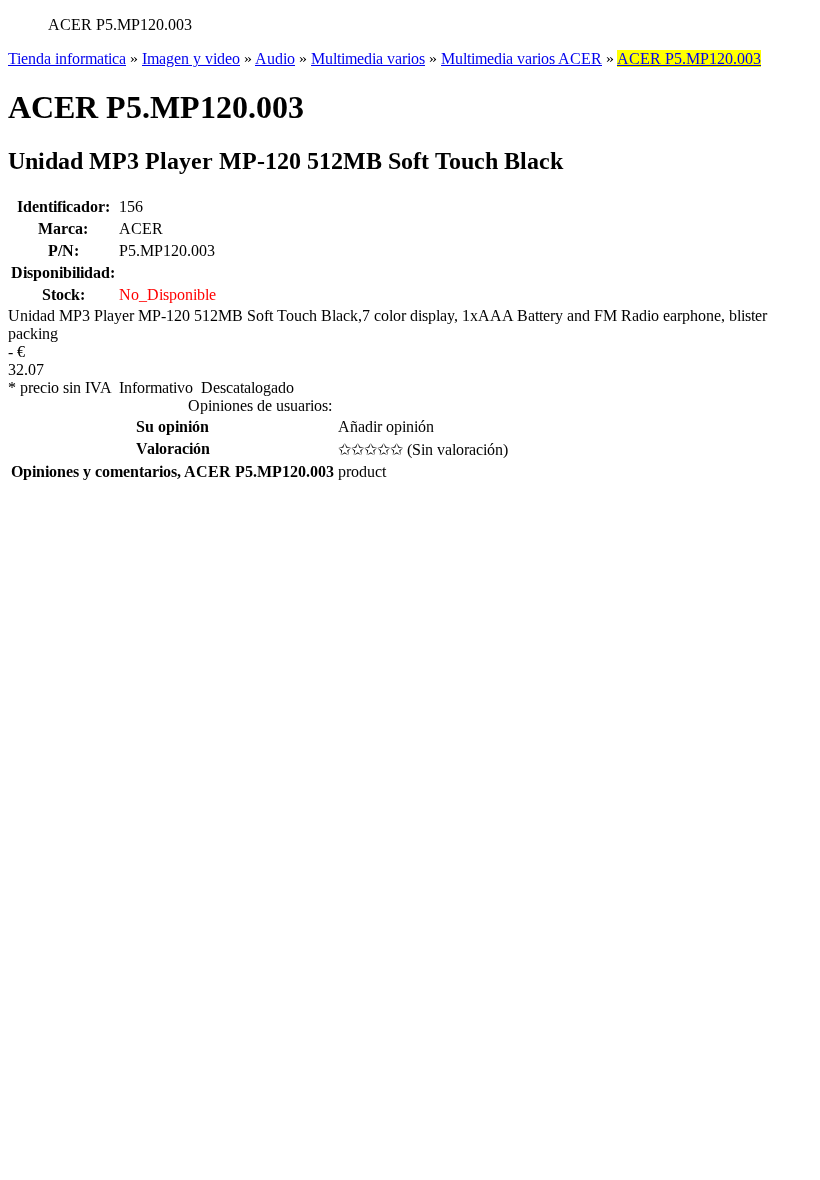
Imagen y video (191, 58)
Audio (275, 58)
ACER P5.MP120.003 (689, 58)
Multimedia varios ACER (521, 58)
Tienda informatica (67, 58)
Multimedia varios (368, 58)
